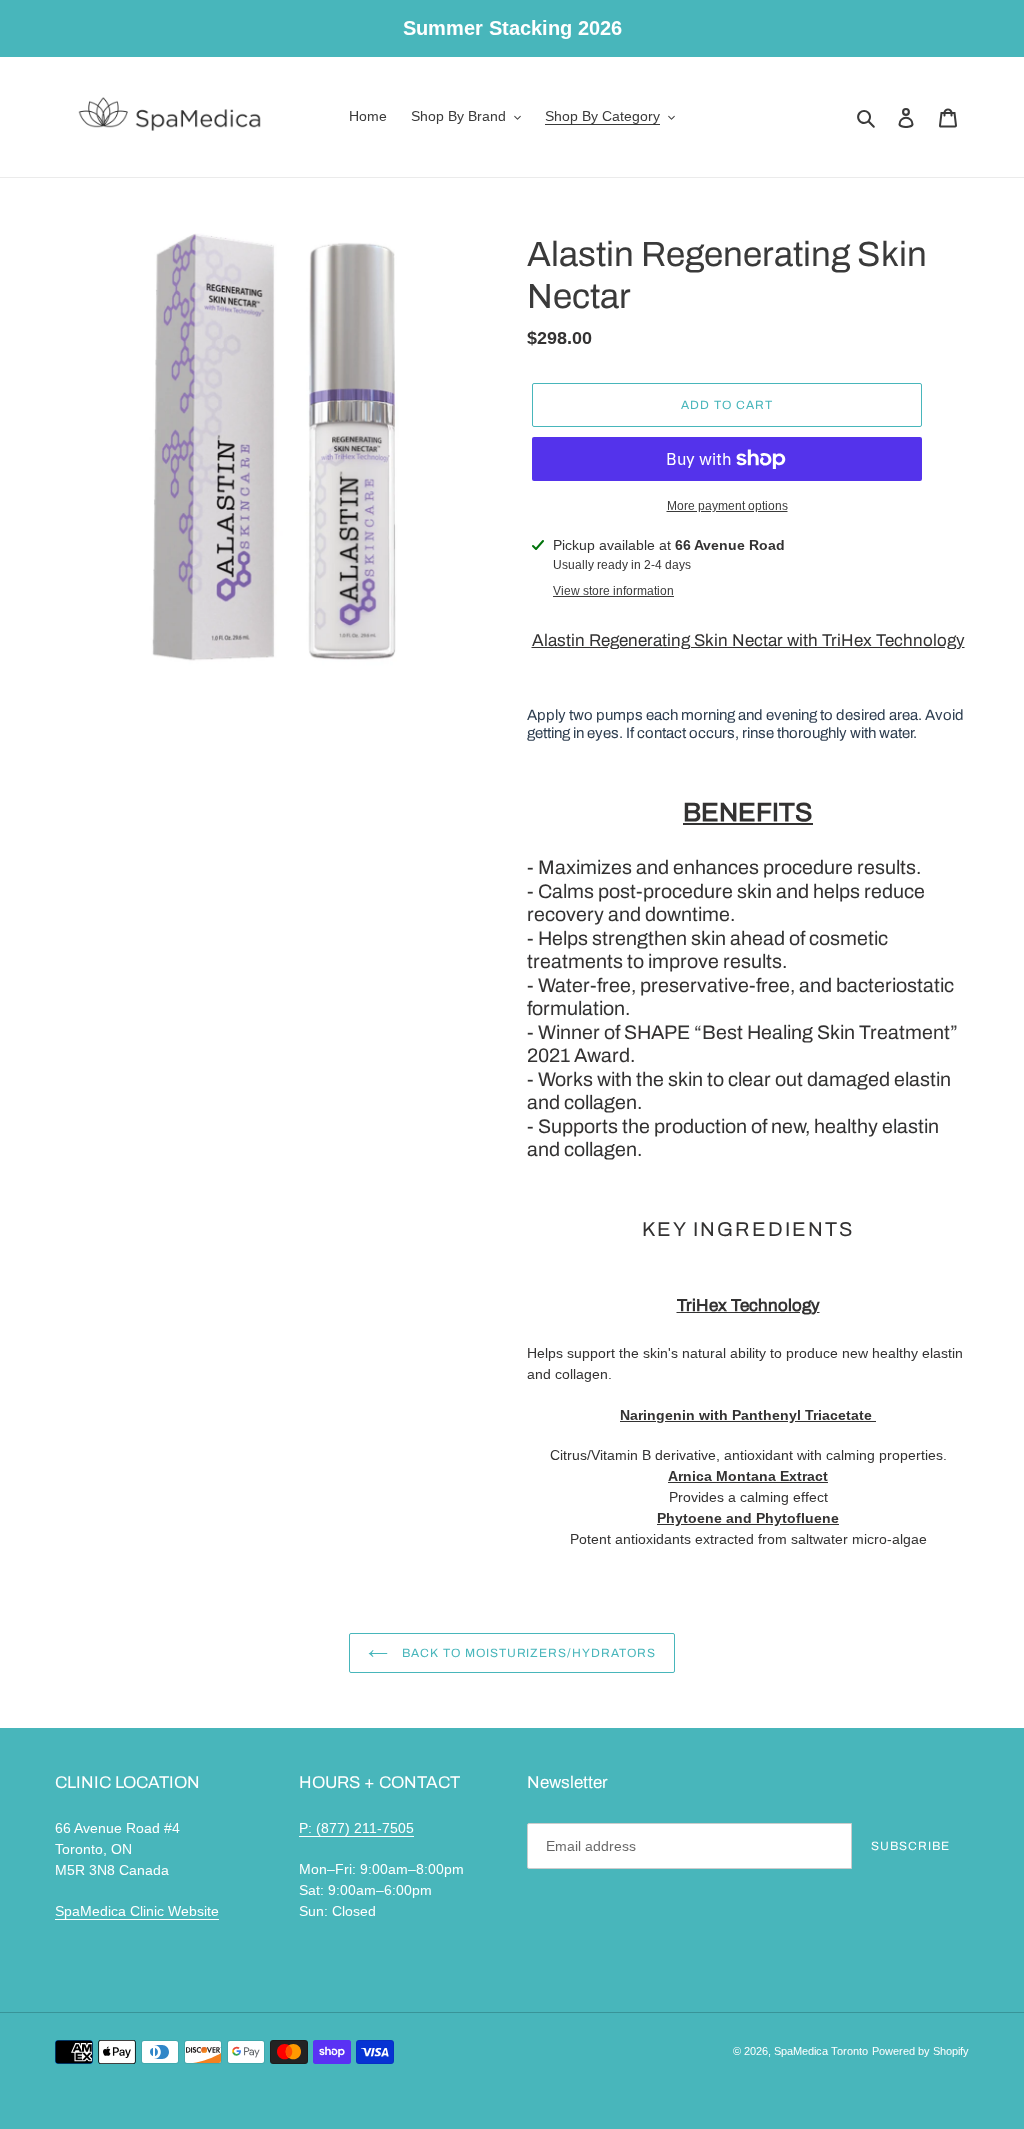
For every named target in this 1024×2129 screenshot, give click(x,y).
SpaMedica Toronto (821, 2051)
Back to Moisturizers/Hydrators (527, 1653)
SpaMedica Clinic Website (137, 1911)
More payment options (727, 506)
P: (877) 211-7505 (356, 1828)
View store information (613, 591)
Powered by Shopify (920, 2051)
